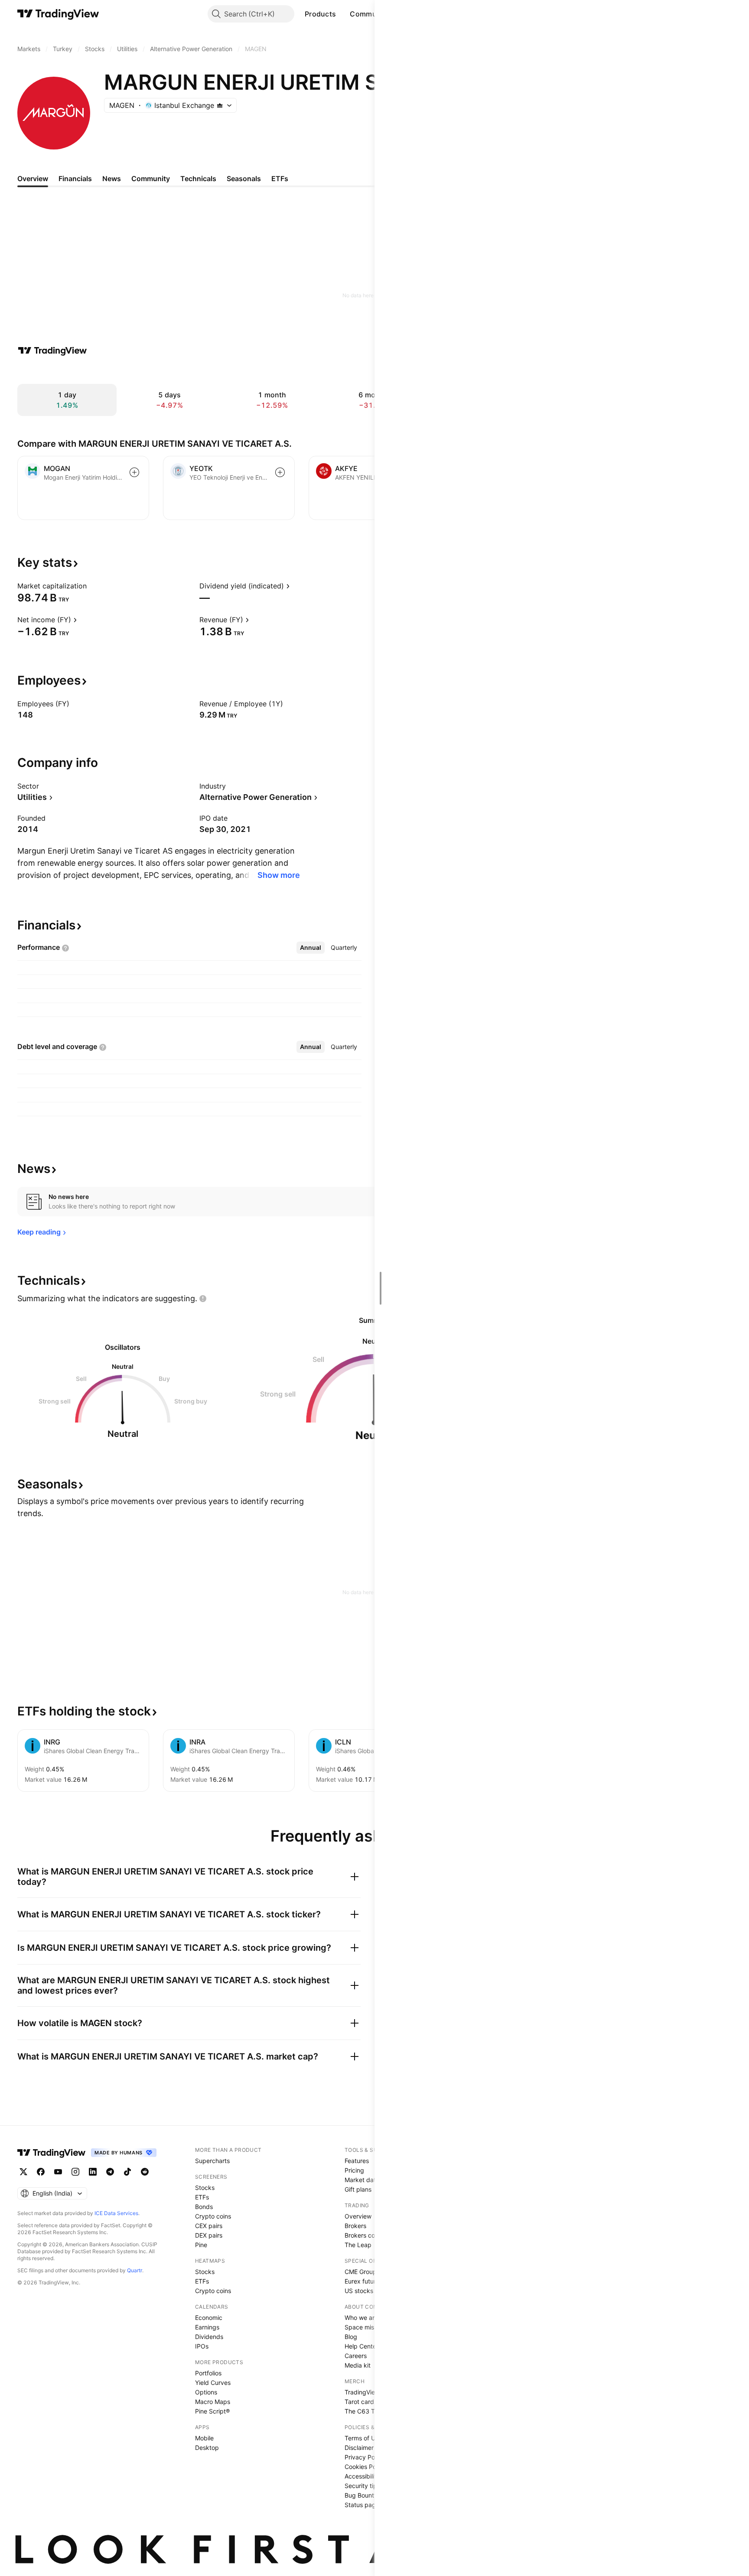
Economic (209, 2318)
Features (357, 2161)
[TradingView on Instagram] (75, 2172)
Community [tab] (151, 179)
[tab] (311, 948)
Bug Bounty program (374, 2495)
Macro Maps (213, 2402)
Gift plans (358, 2189)
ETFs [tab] (280, 179)
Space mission (365, 2327)
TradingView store (370, 2392)
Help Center (361, 2346)
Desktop (207, 2448)
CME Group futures (371, 2272)
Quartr (135, 2270)
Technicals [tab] (198, 179)
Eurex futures (363, 2281)
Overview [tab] (33, 179)
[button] (342, 14)
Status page (362, 2505)
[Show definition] (92, 586)
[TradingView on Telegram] (110, 2172)
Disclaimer (359, 2448)
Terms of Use (363, 2438)
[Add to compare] (134, 472)
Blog (351, 2337)
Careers (356, 2356)
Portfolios (208, 2373)
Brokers (355, 2226)
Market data (362, 2180)
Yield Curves (213, 2383)
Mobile (204, 2438)
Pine (201, 2245)
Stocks (205, 2188)
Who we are (361, 2318)
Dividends (209, 2337)
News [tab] (112, 179)
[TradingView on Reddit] (145, 2172)
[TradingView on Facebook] (41, 2172)
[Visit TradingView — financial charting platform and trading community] (52, 351)
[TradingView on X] (23, 2172)
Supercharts (212, 2161)
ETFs (202, 2197)
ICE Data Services (116, 2213)
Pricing (354, 2170)
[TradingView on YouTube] (58, 2172)
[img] (220, 105)
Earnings (207, 2327)
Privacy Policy (365, 2457)
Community (370, 14)
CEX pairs (209, 2226)
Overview (358, 2216)
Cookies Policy (365, 2467)
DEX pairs (209, 2235)
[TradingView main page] (58, 14)
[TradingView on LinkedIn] (93, 2172)
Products (320, 14)
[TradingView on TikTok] (127, 2172)
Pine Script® (212, 2411)
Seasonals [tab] (244, 179)
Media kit (358, 2365)
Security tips (362, 2486)
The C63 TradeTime (373, 2411)
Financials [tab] (75, 179)
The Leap (358, 2245)
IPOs (202, 2346)
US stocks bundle (370, 2291)
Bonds (204, 2207)
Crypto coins (213, 2216)
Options (206, 2392)
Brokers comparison (373, 2235)
